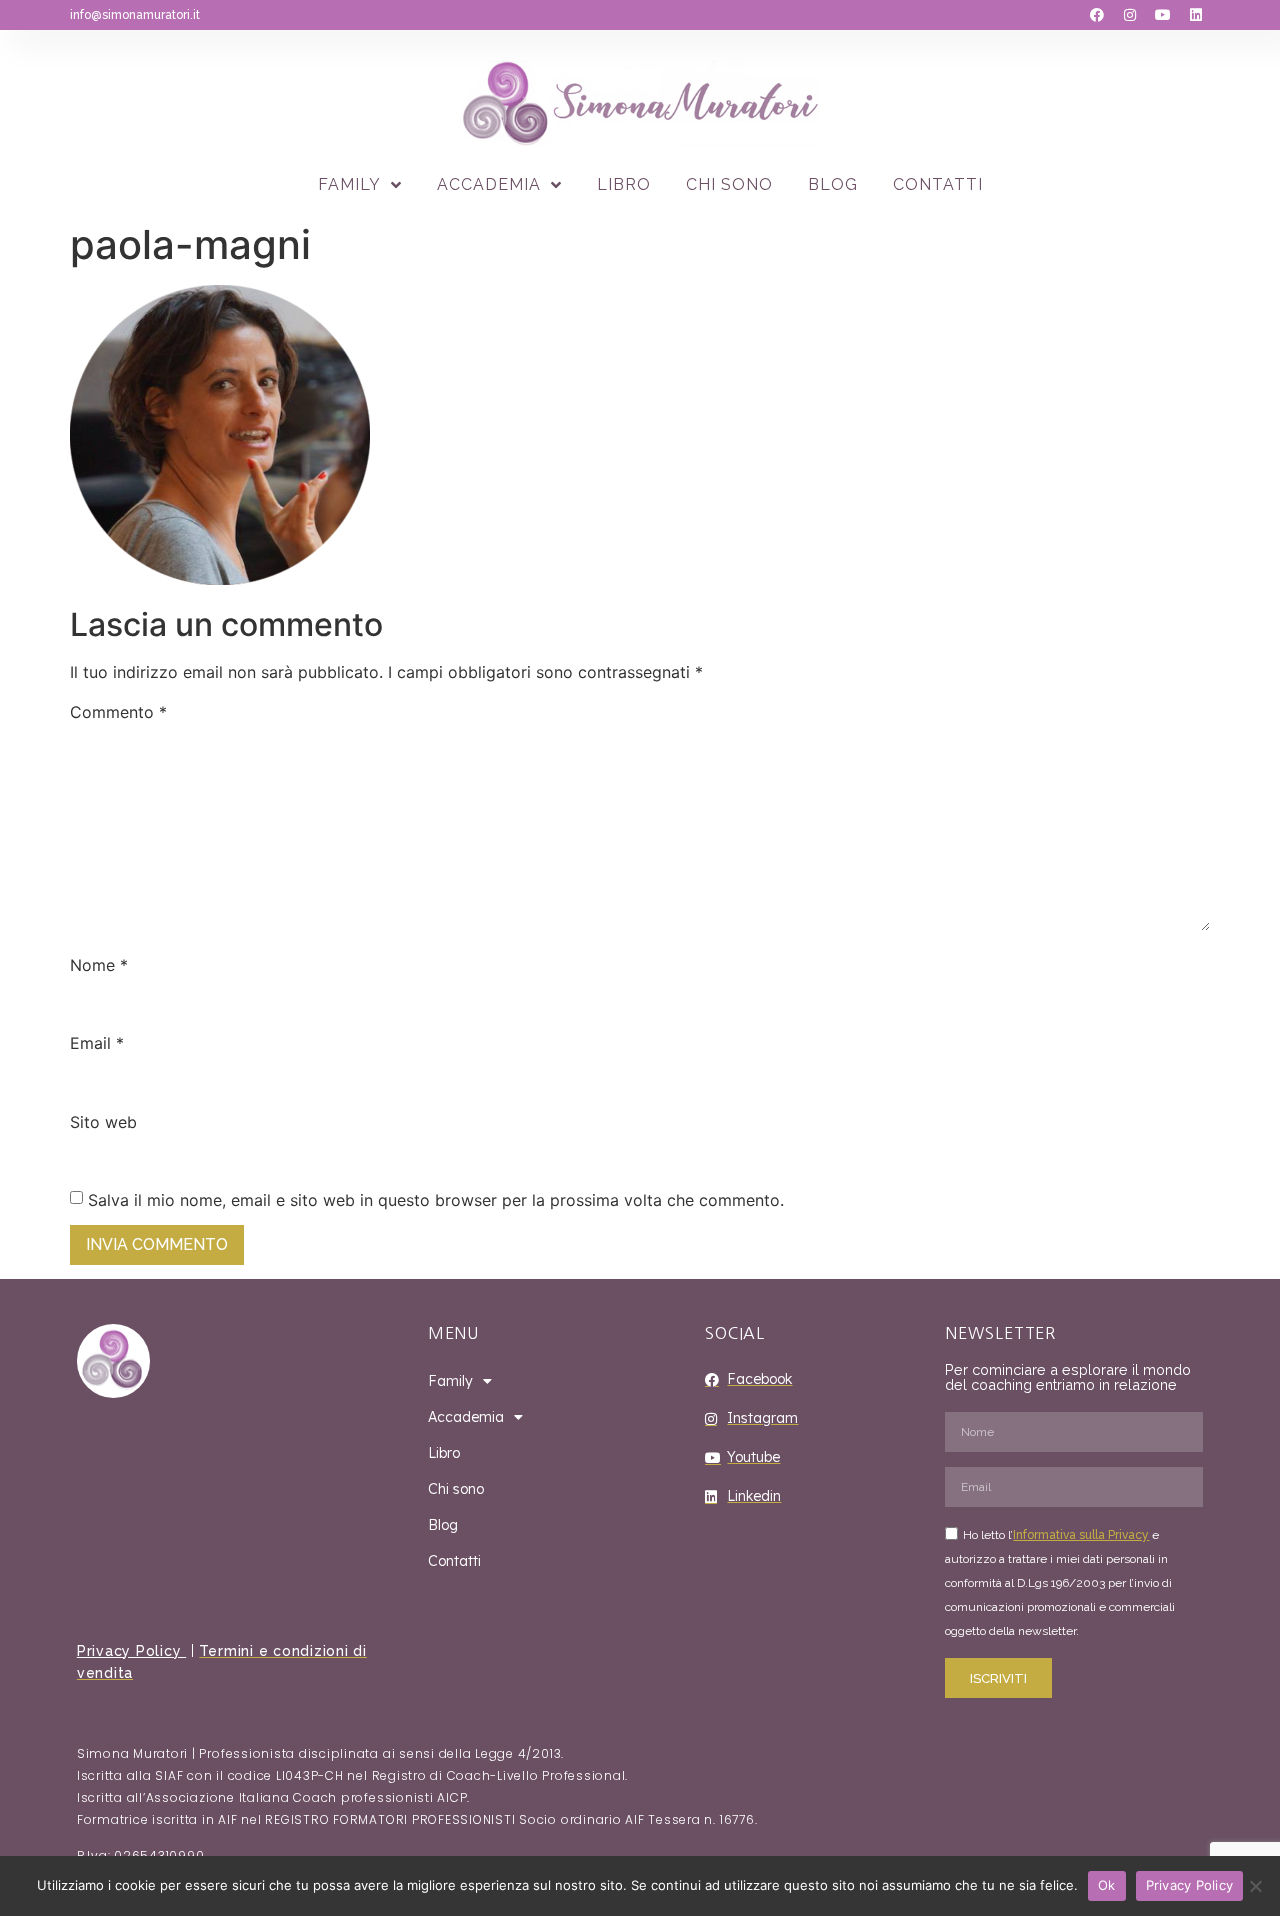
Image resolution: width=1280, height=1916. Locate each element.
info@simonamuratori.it (135, 15)
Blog (833, 184)
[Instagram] (1130, 15)
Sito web (103, 1122)
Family (349, 184)
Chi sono (729, 184)
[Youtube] (1163, 15)
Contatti (938, 184)
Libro (624, 184)
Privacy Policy (131, 1651)
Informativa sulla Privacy (1081, 1535)
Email (97, 1043)
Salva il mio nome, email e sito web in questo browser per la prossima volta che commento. (436, 1200)
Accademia (489, 184)
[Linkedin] (1196, 15)
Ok (1107, 1885)
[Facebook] (1097, 15)
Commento (118, 712)
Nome (99, 965)
